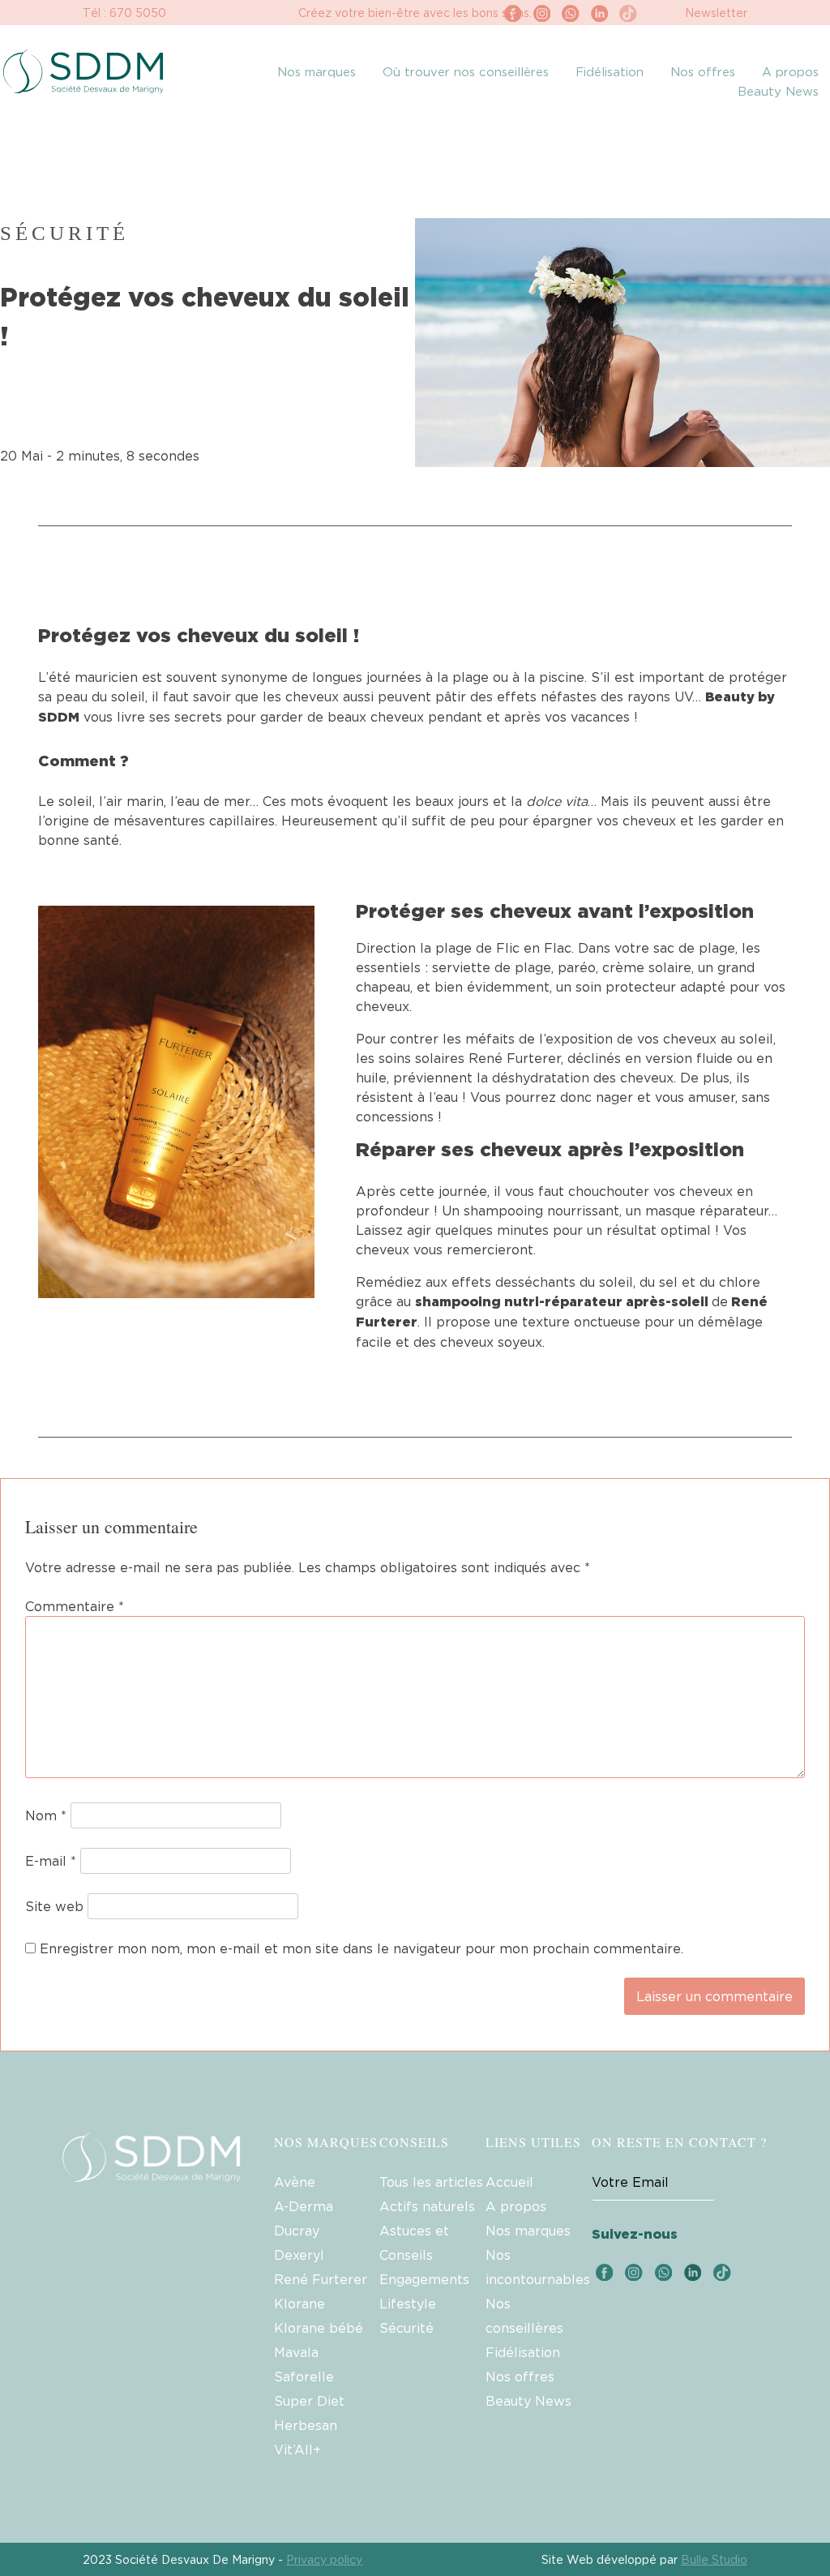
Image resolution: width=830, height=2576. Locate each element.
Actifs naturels (427, 2206)
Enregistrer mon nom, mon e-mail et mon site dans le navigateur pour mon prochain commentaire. (362, 1948)
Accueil (509, 2182)
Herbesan (306, 2425)
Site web (54, 1906)
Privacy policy (324, 2559)
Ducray (297, 2231)
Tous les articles (431, 2182)
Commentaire (75, 1606)
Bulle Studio (714, 2559)
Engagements (424, 2279)
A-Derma (304, 2206)
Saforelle (304, 2377)
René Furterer (321, 2279)
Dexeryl (299, 2255)
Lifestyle (408, 2304)
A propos (790, 71)
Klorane (299, 2304)
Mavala (296, 2352)
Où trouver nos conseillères (466, 71)
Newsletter (716, 13)
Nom (46, 1815)
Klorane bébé (319, 2328)
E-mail (51, 1861)
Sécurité (406, 2328)
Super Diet (309, 2401)
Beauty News (778, 91)
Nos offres (703, 71)
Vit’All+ (297, 2450)
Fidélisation (610, 71)
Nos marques (317, 71)
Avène (295, 2182)
